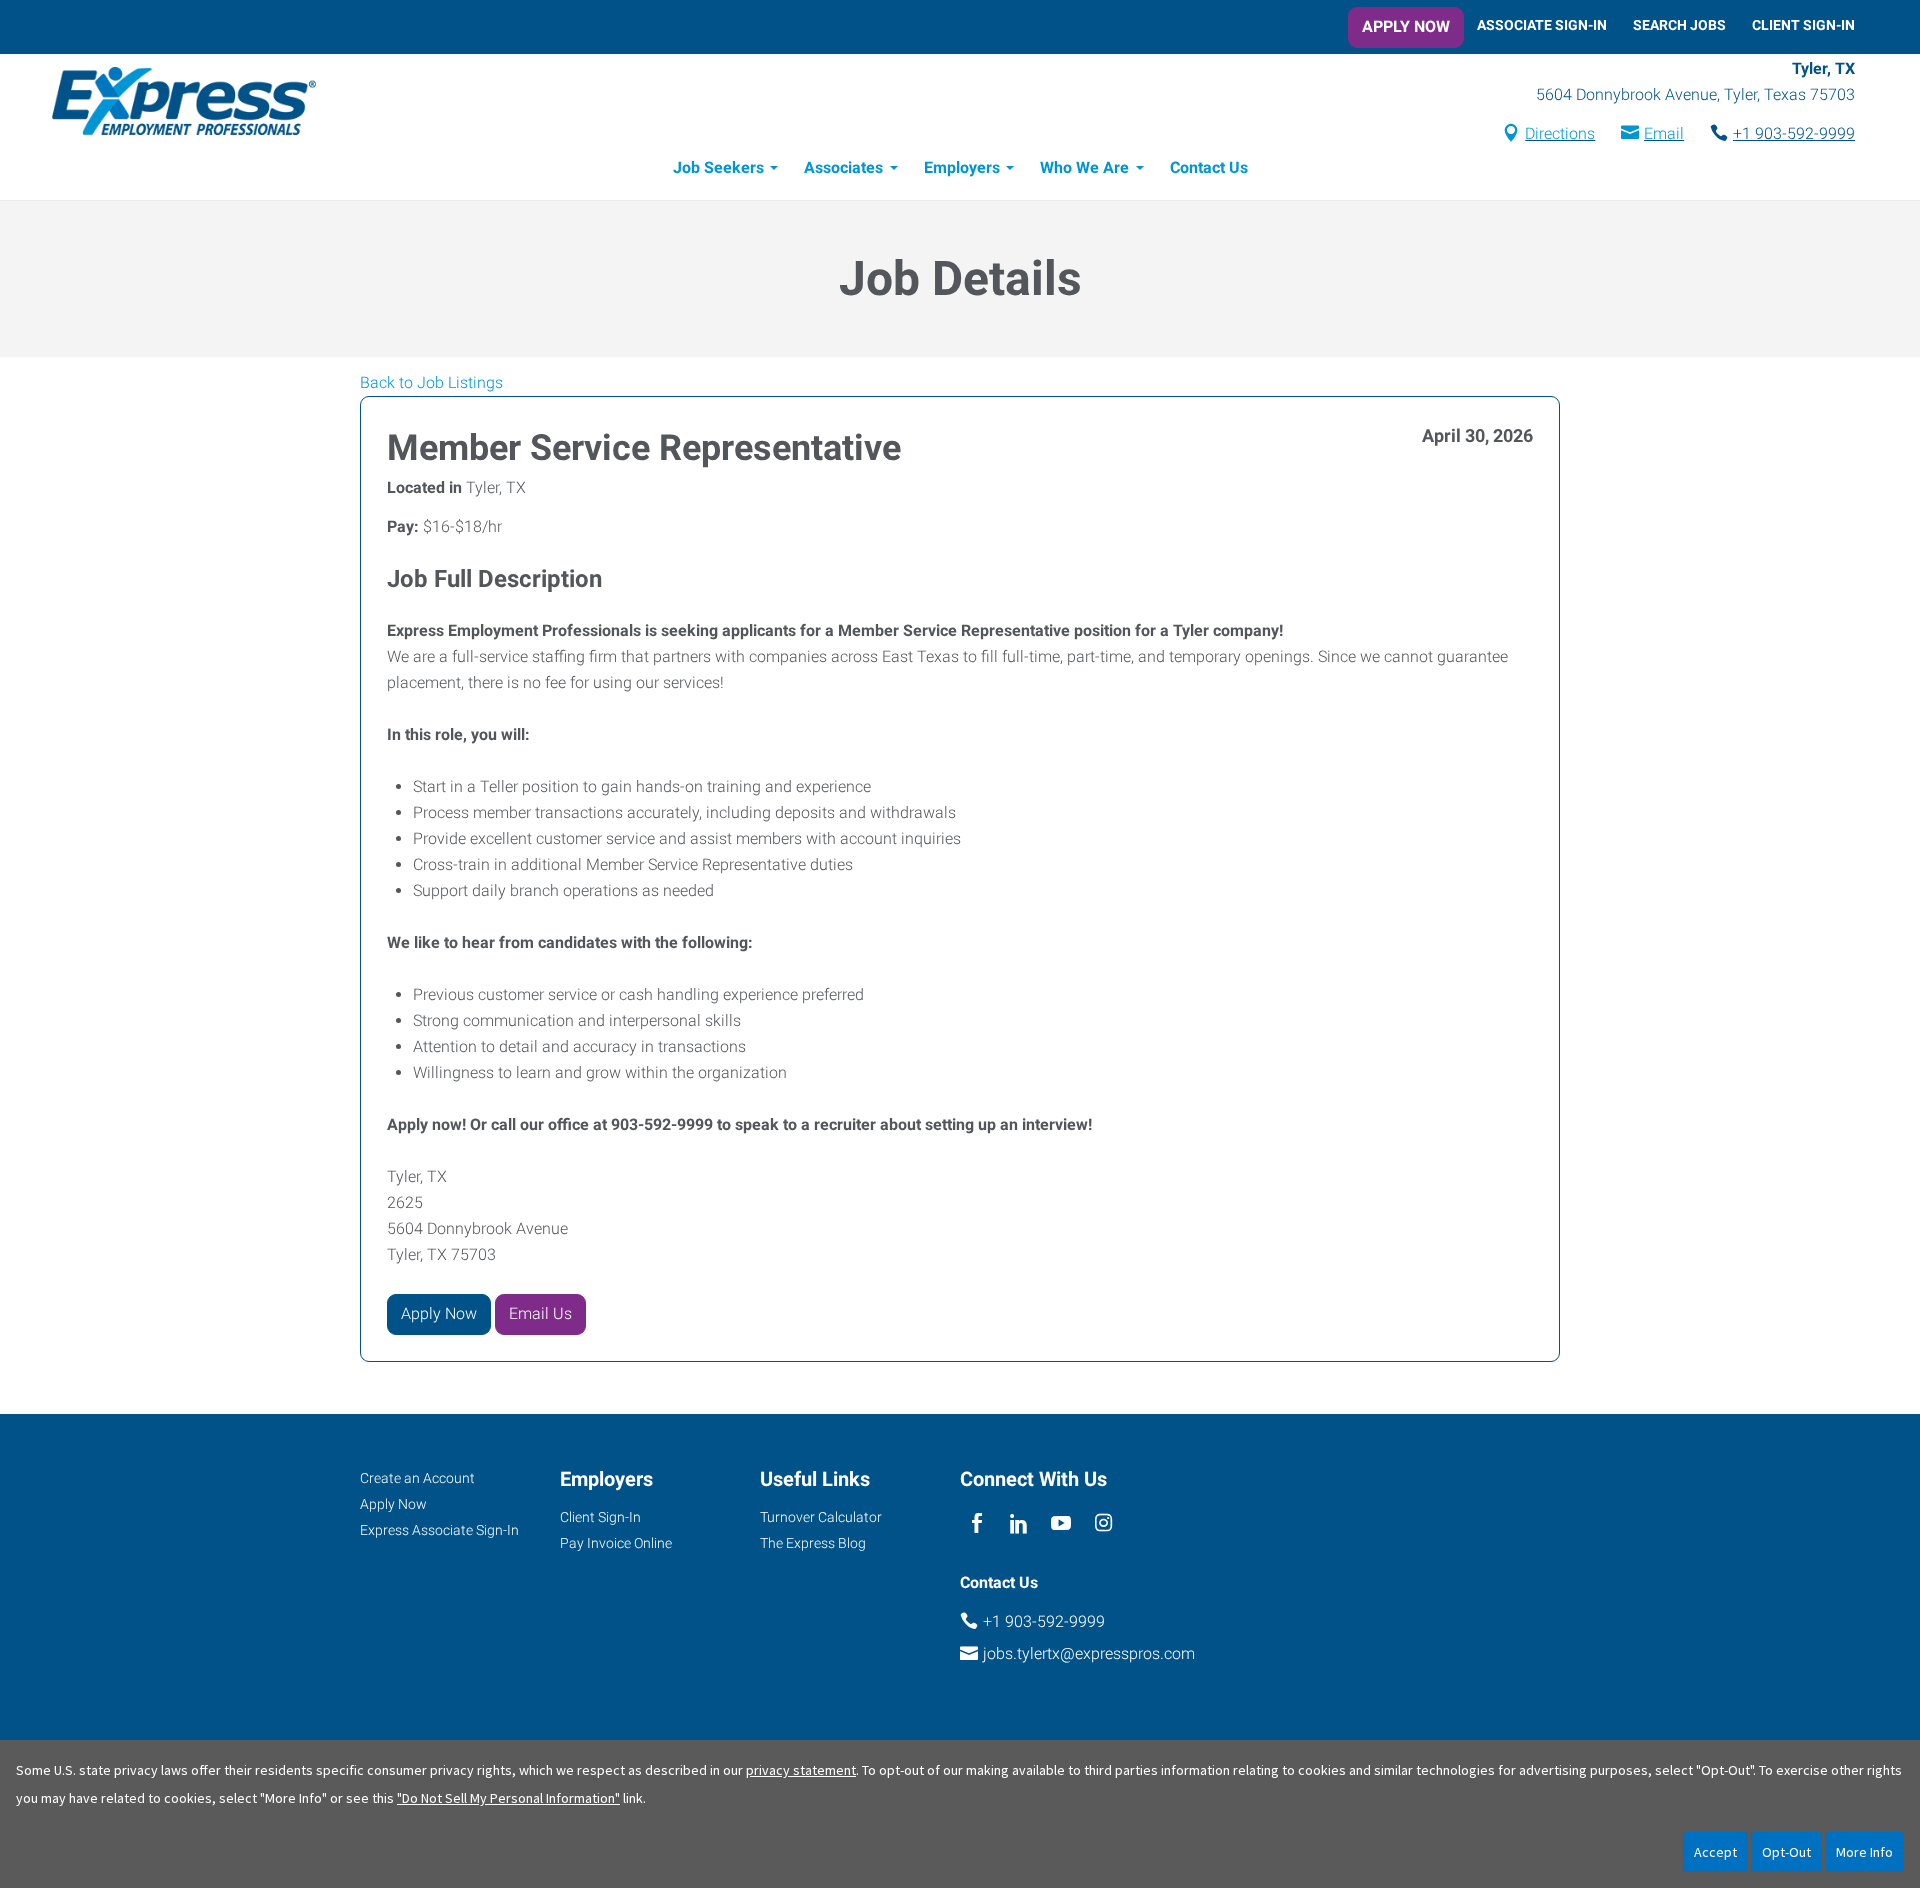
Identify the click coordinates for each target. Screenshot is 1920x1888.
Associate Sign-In (1542, 25)
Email (1664, 133)
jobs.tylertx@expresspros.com (1089, 1653)
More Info (1864, 1852)
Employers (962, 167)
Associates (843, 167)
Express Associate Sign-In (439, 1530)
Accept (1715, 1852)
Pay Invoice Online (616, 1543)
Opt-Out (1786, 1852)
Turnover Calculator (821, 1517)
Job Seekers (718, 167)
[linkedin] (1018, 1524)
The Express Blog (813, 1543)
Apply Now (1406, 26)
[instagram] (1103, 1524)
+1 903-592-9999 (1794, 133)
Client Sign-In (1803, 25)
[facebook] (976, 1524)
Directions (1560, 133)
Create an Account (417, 1478)
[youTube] (1061, 1524)
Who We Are (1084, 167)
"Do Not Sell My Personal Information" (508, 1798)
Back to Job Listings (431, 382)
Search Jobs (1679, 25)
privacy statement (801, 1770)
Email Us (540, 1313)
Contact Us (1209, 167)
